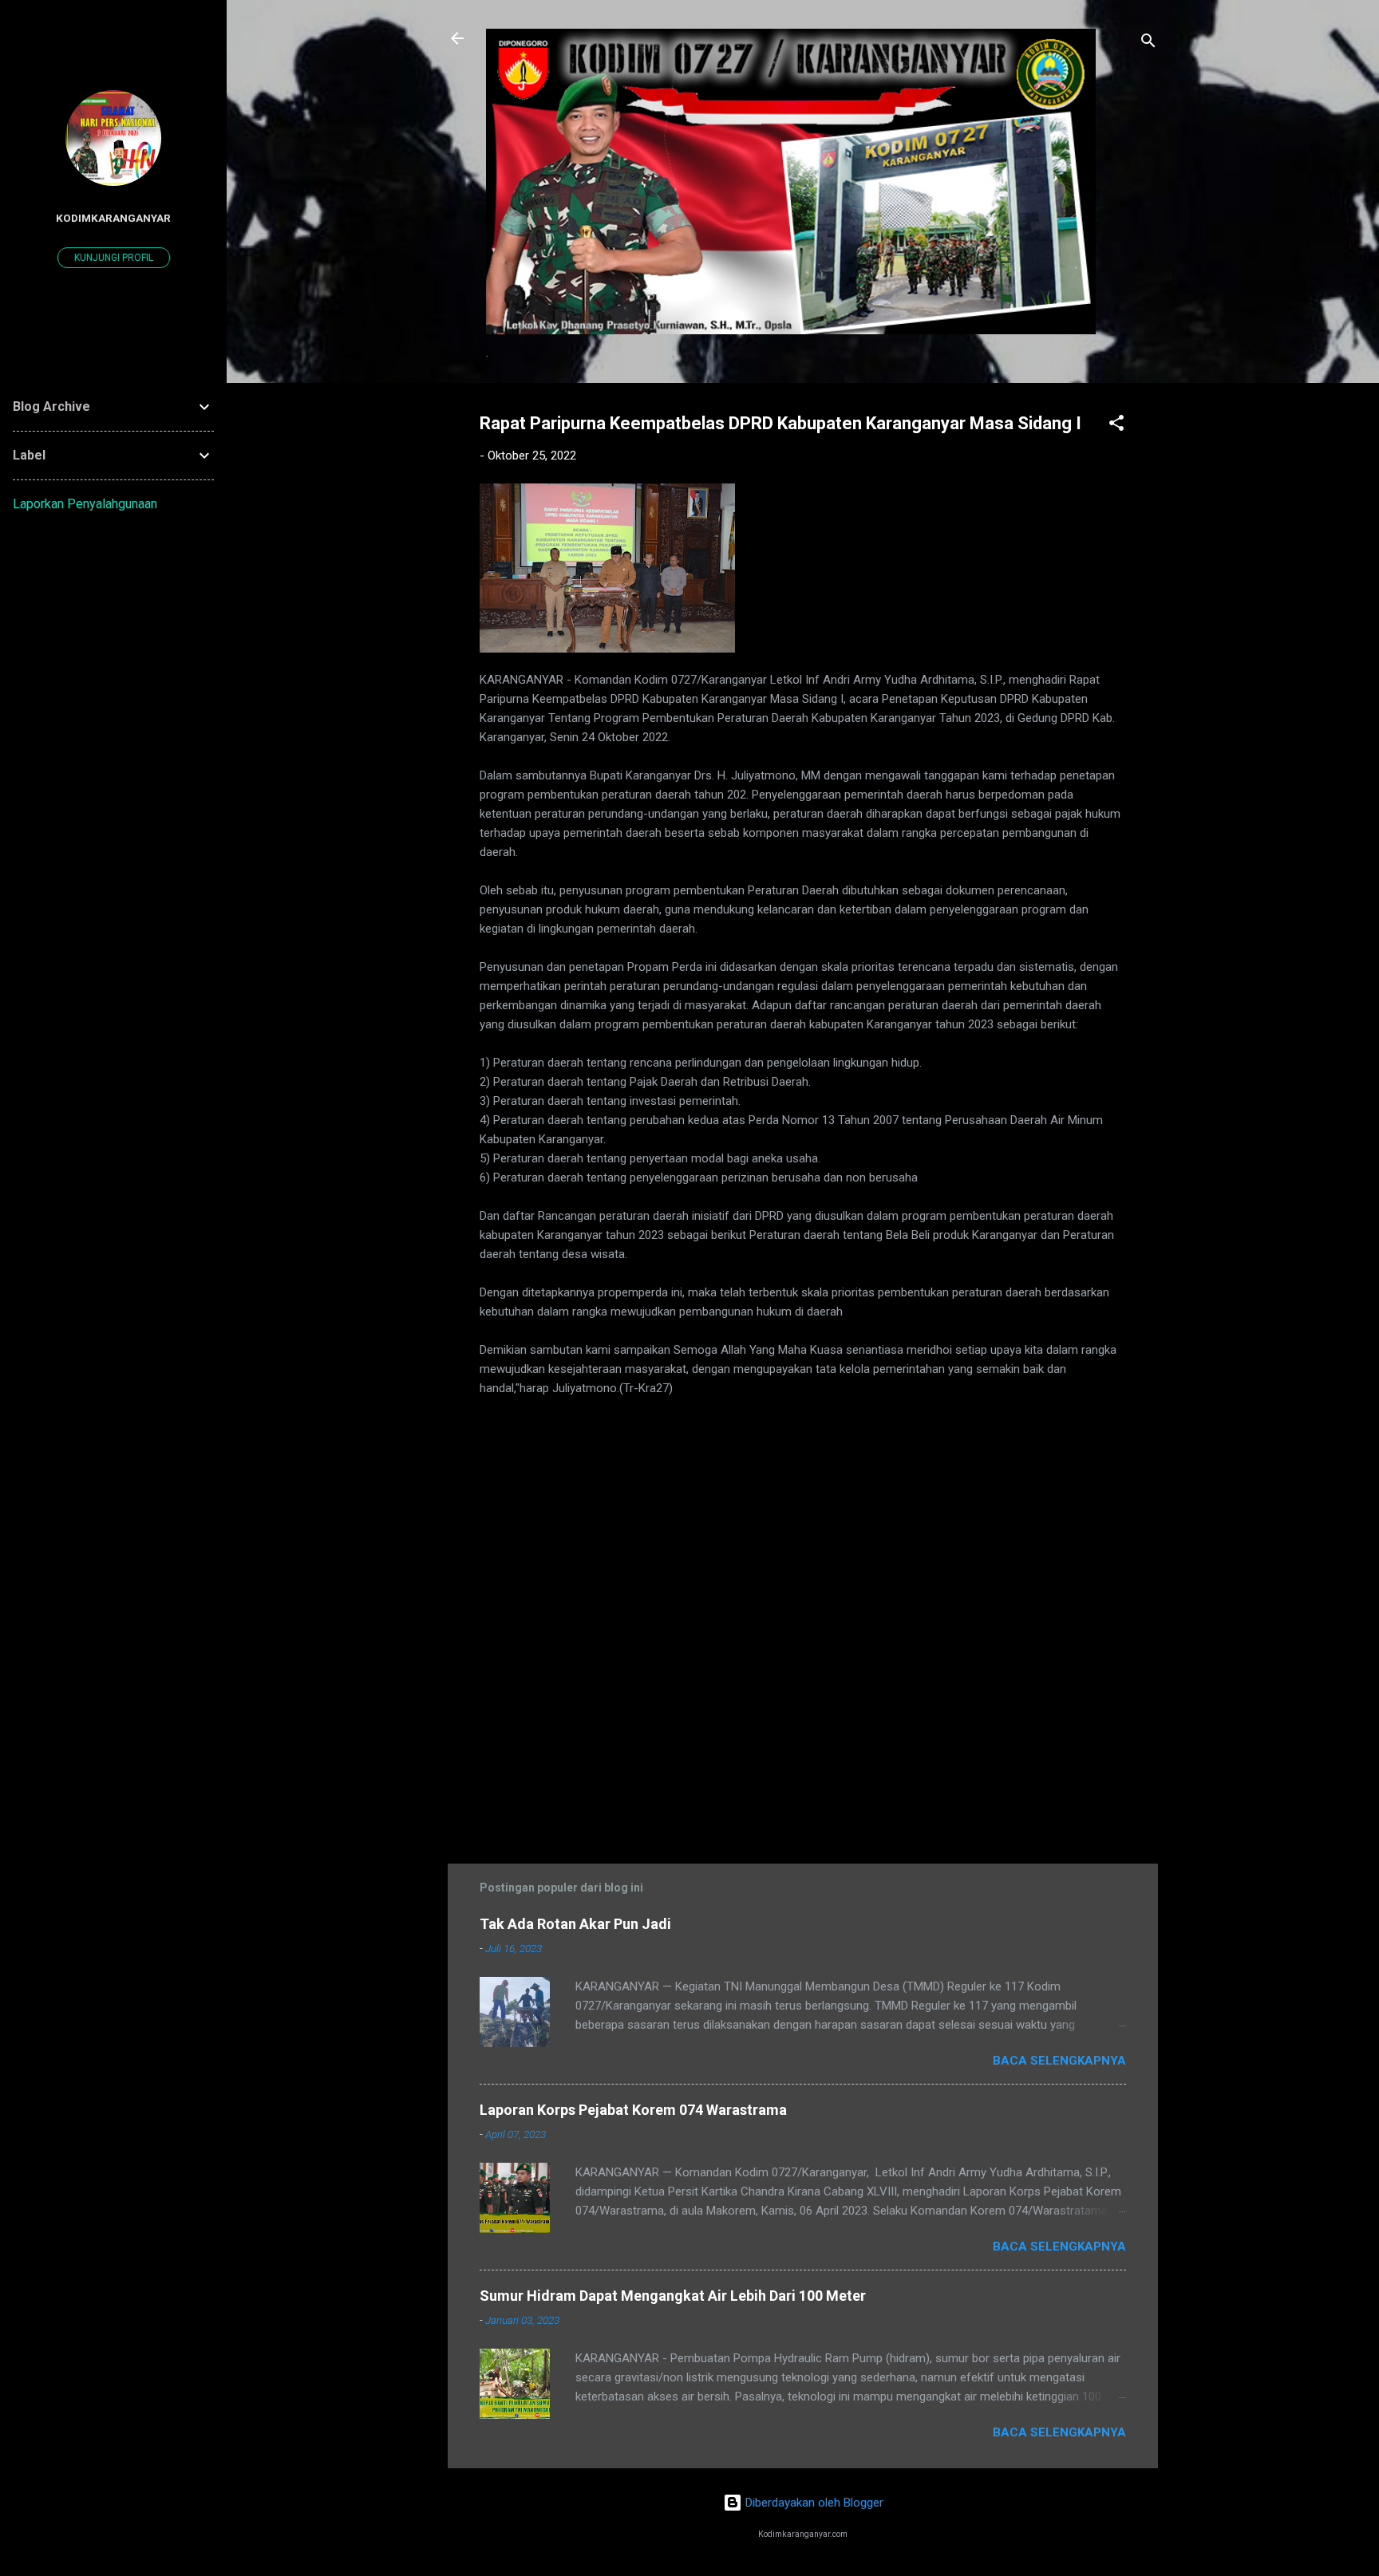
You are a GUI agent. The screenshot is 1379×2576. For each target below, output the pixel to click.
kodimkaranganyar (113, 218)
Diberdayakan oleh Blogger (813, 2503)
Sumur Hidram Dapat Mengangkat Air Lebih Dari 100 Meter (673, 2296)
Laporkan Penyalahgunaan (85, 504)
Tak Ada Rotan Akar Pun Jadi (575, 1924)
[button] (1116, 426)
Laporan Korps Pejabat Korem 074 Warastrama (633, 2110)
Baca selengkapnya (1059, 2061)
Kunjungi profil (114, 258)
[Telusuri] (1148, 43)
